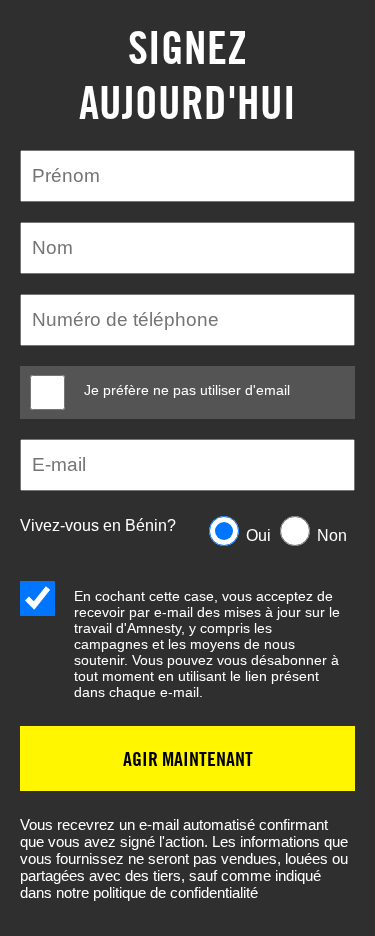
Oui (258, 535)
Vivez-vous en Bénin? (98, 525)
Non (332, 535)
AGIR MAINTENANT (188, 758)
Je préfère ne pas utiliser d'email (187, 390)
